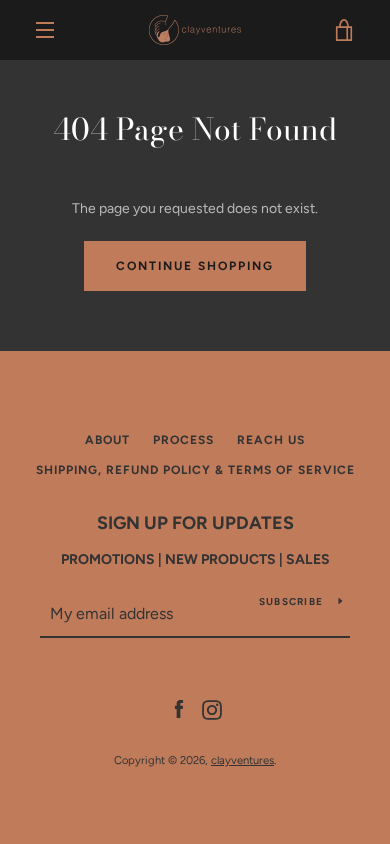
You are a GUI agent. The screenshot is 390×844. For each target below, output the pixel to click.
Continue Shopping (195, 266)
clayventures (242, 760)
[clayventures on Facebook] (179, 708)
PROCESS (183, 440)
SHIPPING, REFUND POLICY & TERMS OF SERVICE (195, 470)
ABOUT (107, 440)
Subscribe (291, 601)
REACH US (271, 440)
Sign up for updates (195, 523)
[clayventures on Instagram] (212, 708)
